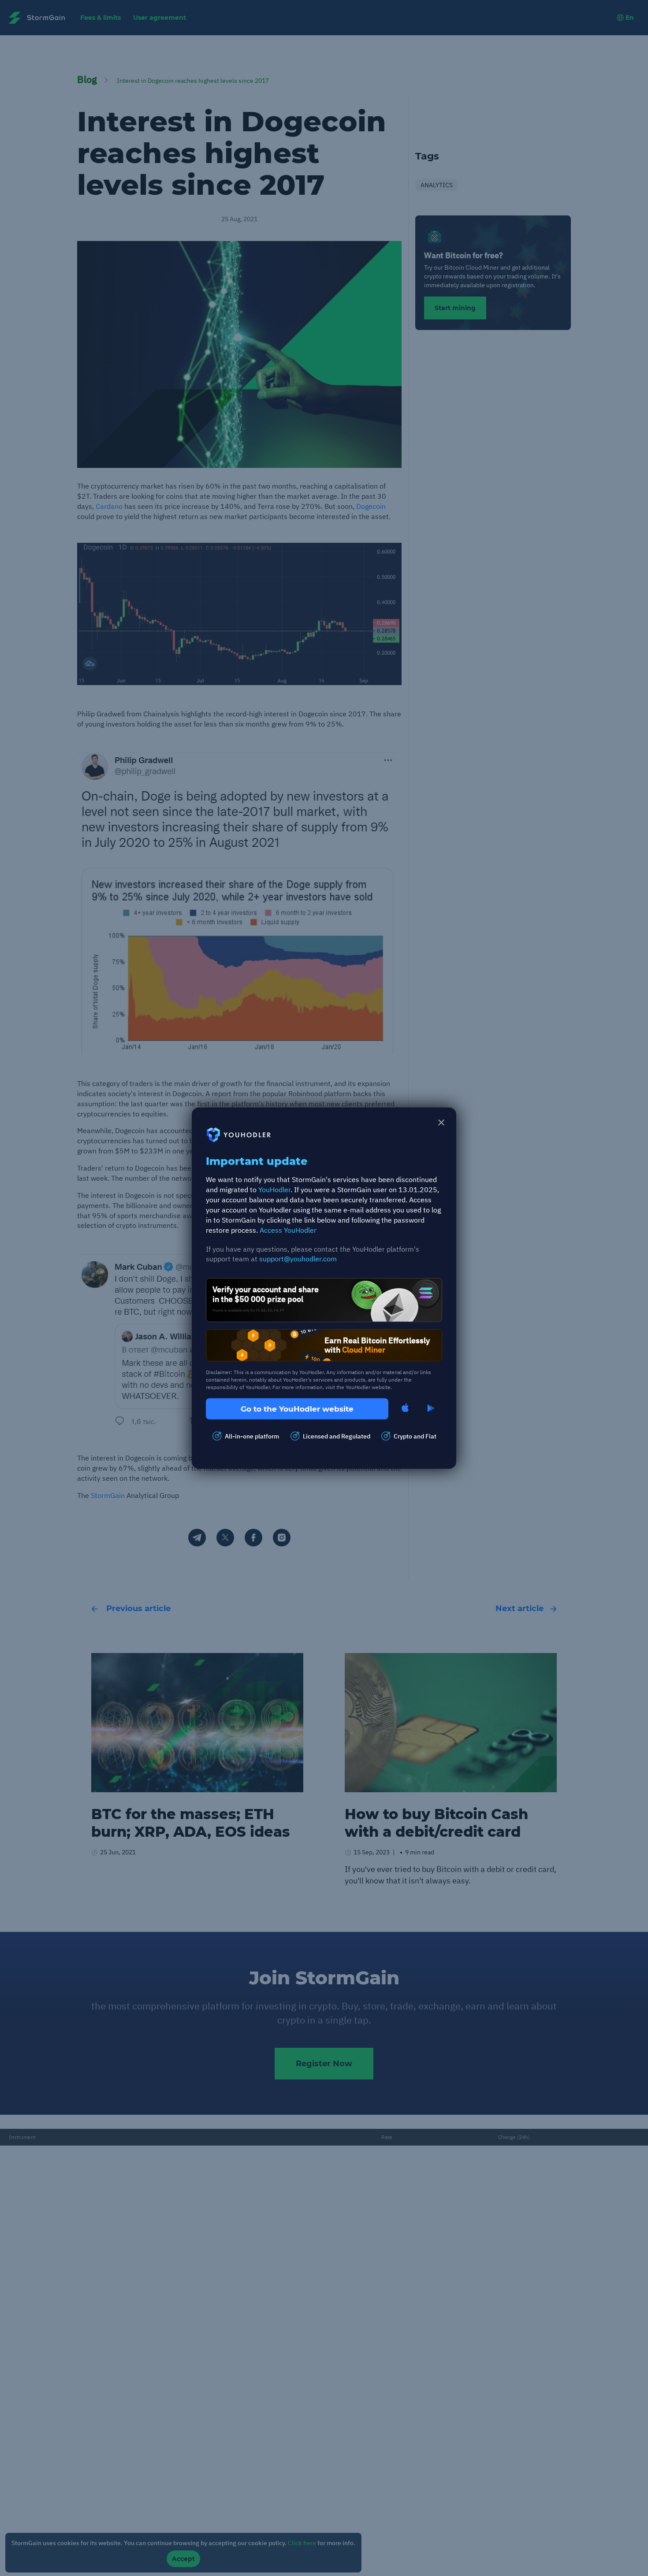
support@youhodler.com (298, 1259)
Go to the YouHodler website (297, 1408)
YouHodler (274, 1190)
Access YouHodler (288, 1230)
